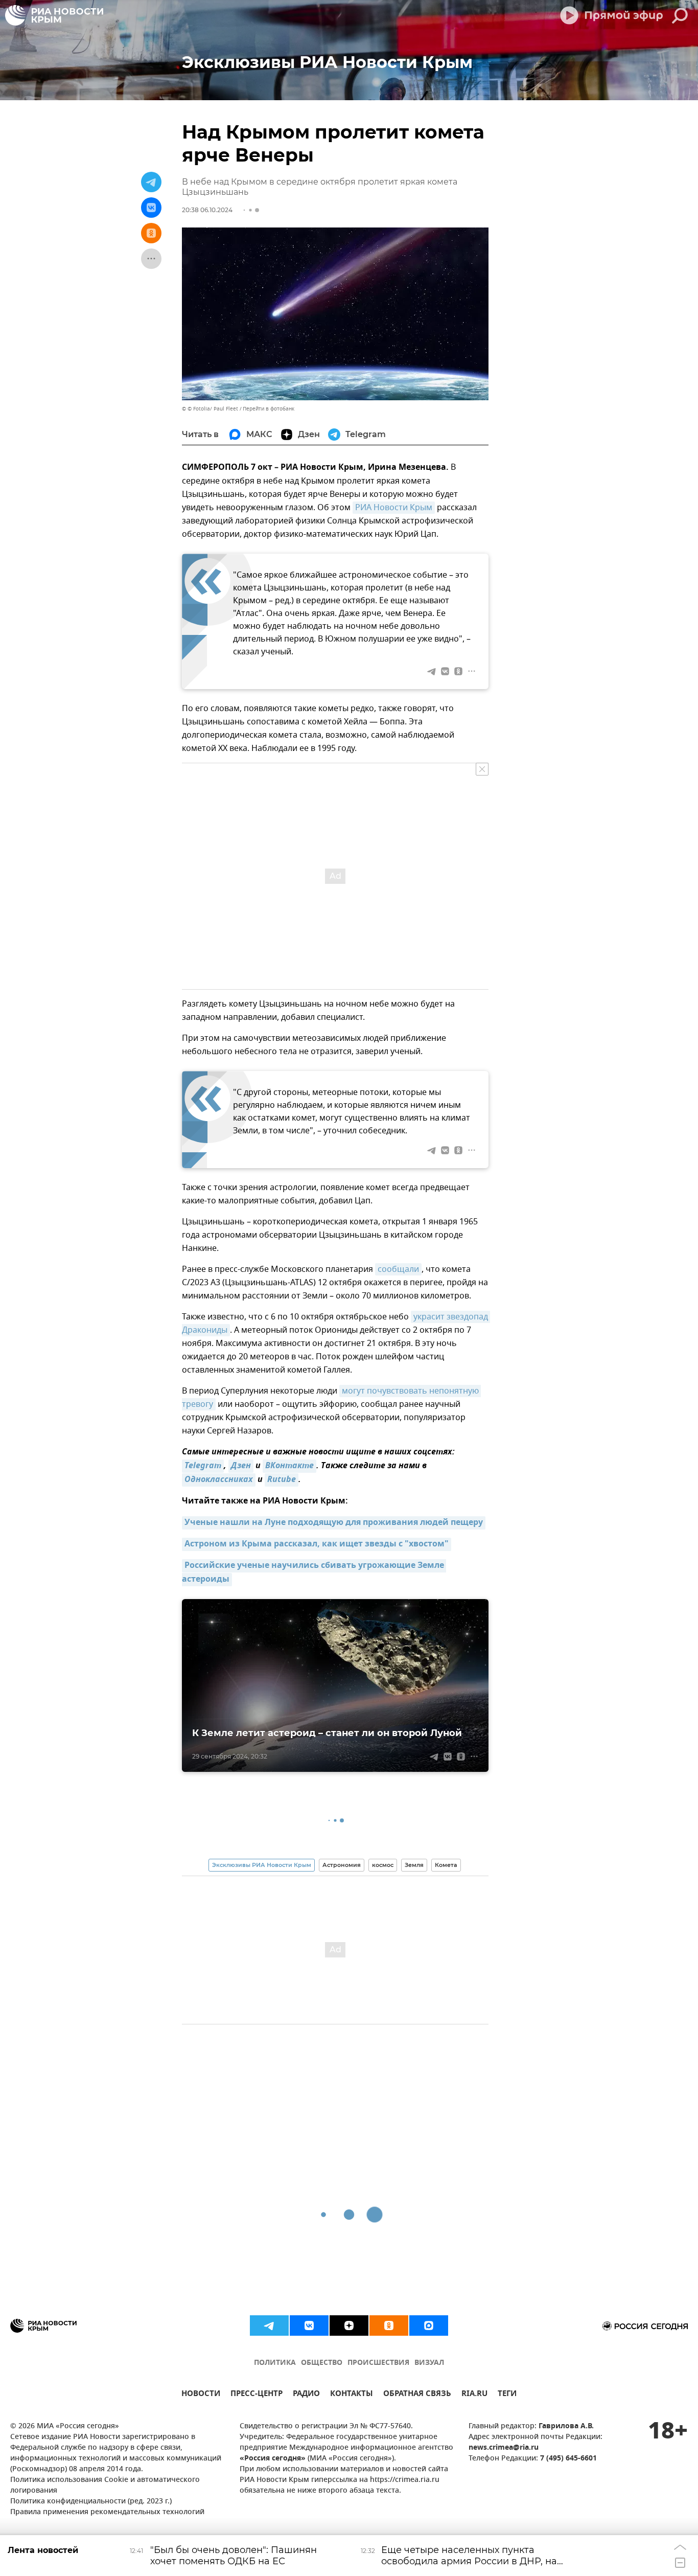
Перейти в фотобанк (269, 409)
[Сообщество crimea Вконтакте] (309, 2326)
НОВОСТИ (201, 2395)
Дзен (241, 1466)
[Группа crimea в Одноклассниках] (389, 2326)
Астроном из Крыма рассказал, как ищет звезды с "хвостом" (317, 1544)
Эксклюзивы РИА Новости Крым (262, 1865)
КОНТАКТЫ (352, 2395)
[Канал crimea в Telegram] (269, 2326)
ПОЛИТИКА (275, 2363)
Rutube (282, 1480)
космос (383, 1865)
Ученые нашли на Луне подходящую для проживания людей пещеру (334, 1523)
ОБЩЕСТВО (322, 2363)
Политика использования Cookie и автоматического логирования (105, 2486)
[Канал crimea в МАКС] (429, 2326)
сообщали (398, 1269)
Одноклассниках (219, 1480)
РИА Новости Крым (394, 508)
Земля (414, 1865)
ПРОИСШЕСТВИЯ (378, 2363)
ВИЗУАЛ (429, 2363)
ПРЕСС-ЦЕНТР (257, 2395)
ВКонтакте (289, 1466)
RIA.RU (474, 2395)
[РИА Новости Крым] (54, 15)
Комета (446, 1865)
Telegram (203, 1466)
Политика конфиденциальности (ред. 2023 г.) (91, 2502)
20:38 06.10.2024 (207, 210)
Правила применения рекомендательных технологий (107, 2512)
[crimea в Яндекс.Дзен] (349, 2326)
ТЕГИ (507, 2395)
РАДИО (306, 2395)
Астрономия (342, 1865)
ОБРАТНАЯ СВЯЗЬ (417, 2395)
